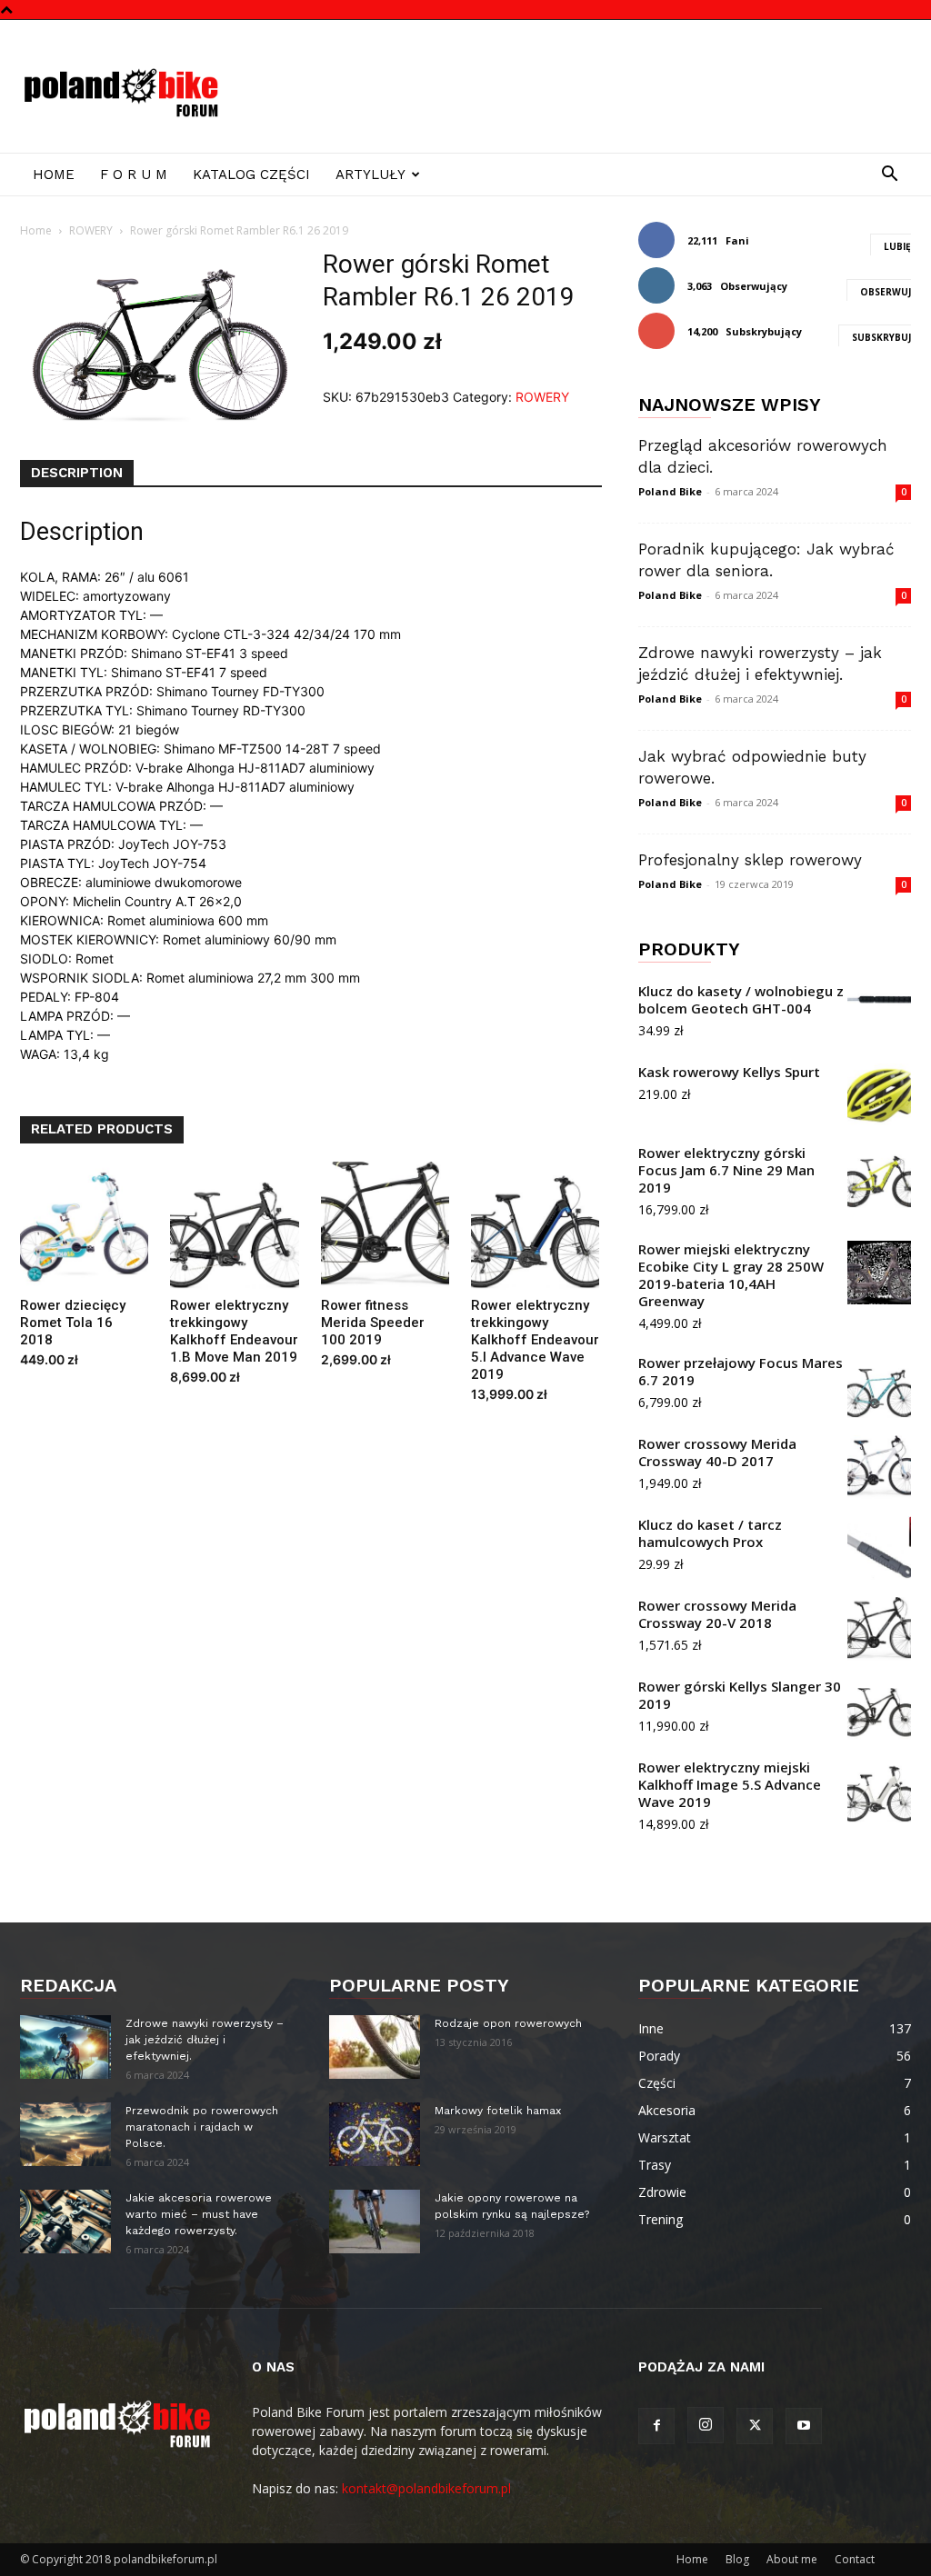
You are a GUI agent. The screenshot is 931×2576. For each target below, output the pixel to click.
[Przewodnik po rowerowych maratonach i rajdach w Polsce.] (65, 2134)
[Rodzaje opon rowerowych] (375, 2047)
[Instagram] (706, 2425)
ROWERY (91, 230)
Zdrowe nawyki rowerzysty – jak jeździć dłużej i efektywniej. (205, 2040)
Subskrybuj (881, 337)
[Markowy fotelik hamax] (375, 2134)
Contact (855, 2559)
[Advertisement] (580, 86)
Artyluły (370, 175)
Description (77, 473)
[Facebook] (656, 2426)
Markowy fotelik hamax (498, 2111)
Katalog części (251, 175)
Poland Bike (670, 491)
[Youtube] (804, 2426)
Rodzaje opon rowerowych (508, 2023)
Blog (737, 2559)
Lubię (897, 246)
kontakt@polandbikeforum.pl (426, 2488)
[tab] (77, 474)
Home (54, 175)
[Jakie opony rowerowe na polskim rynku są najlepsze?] (375, 2222)
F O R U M (134, 175)
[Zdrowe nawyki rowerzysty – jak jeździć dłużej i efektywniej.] (65, 2047)
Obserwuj (886, 292)
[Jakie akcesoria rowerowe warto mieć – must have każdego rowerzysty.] (65, 2222)
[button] (889, 176)
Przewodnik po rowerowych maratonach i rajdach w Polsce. (202, 2127)
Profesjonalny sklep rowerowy (750, 860)
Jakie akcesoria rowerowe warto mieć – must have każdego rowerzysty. (199, 2214)
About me (792, 2559)
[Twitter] (755, 2426)
